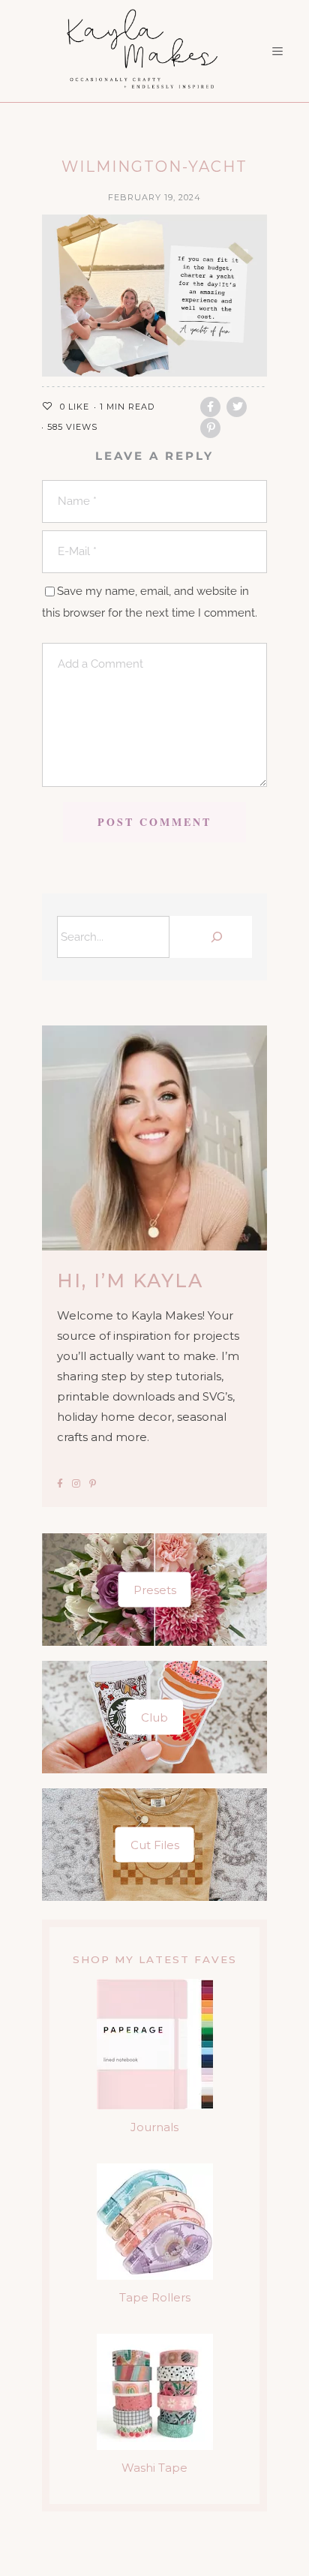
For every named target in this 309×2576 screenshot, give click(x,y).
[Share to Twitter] (237, 407)
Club (154, 1717)
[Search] (214, 937)
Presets (155, 1590)
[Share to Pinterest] (210, 428)
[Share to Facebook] (210, 407)
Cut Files (155, 1845)
